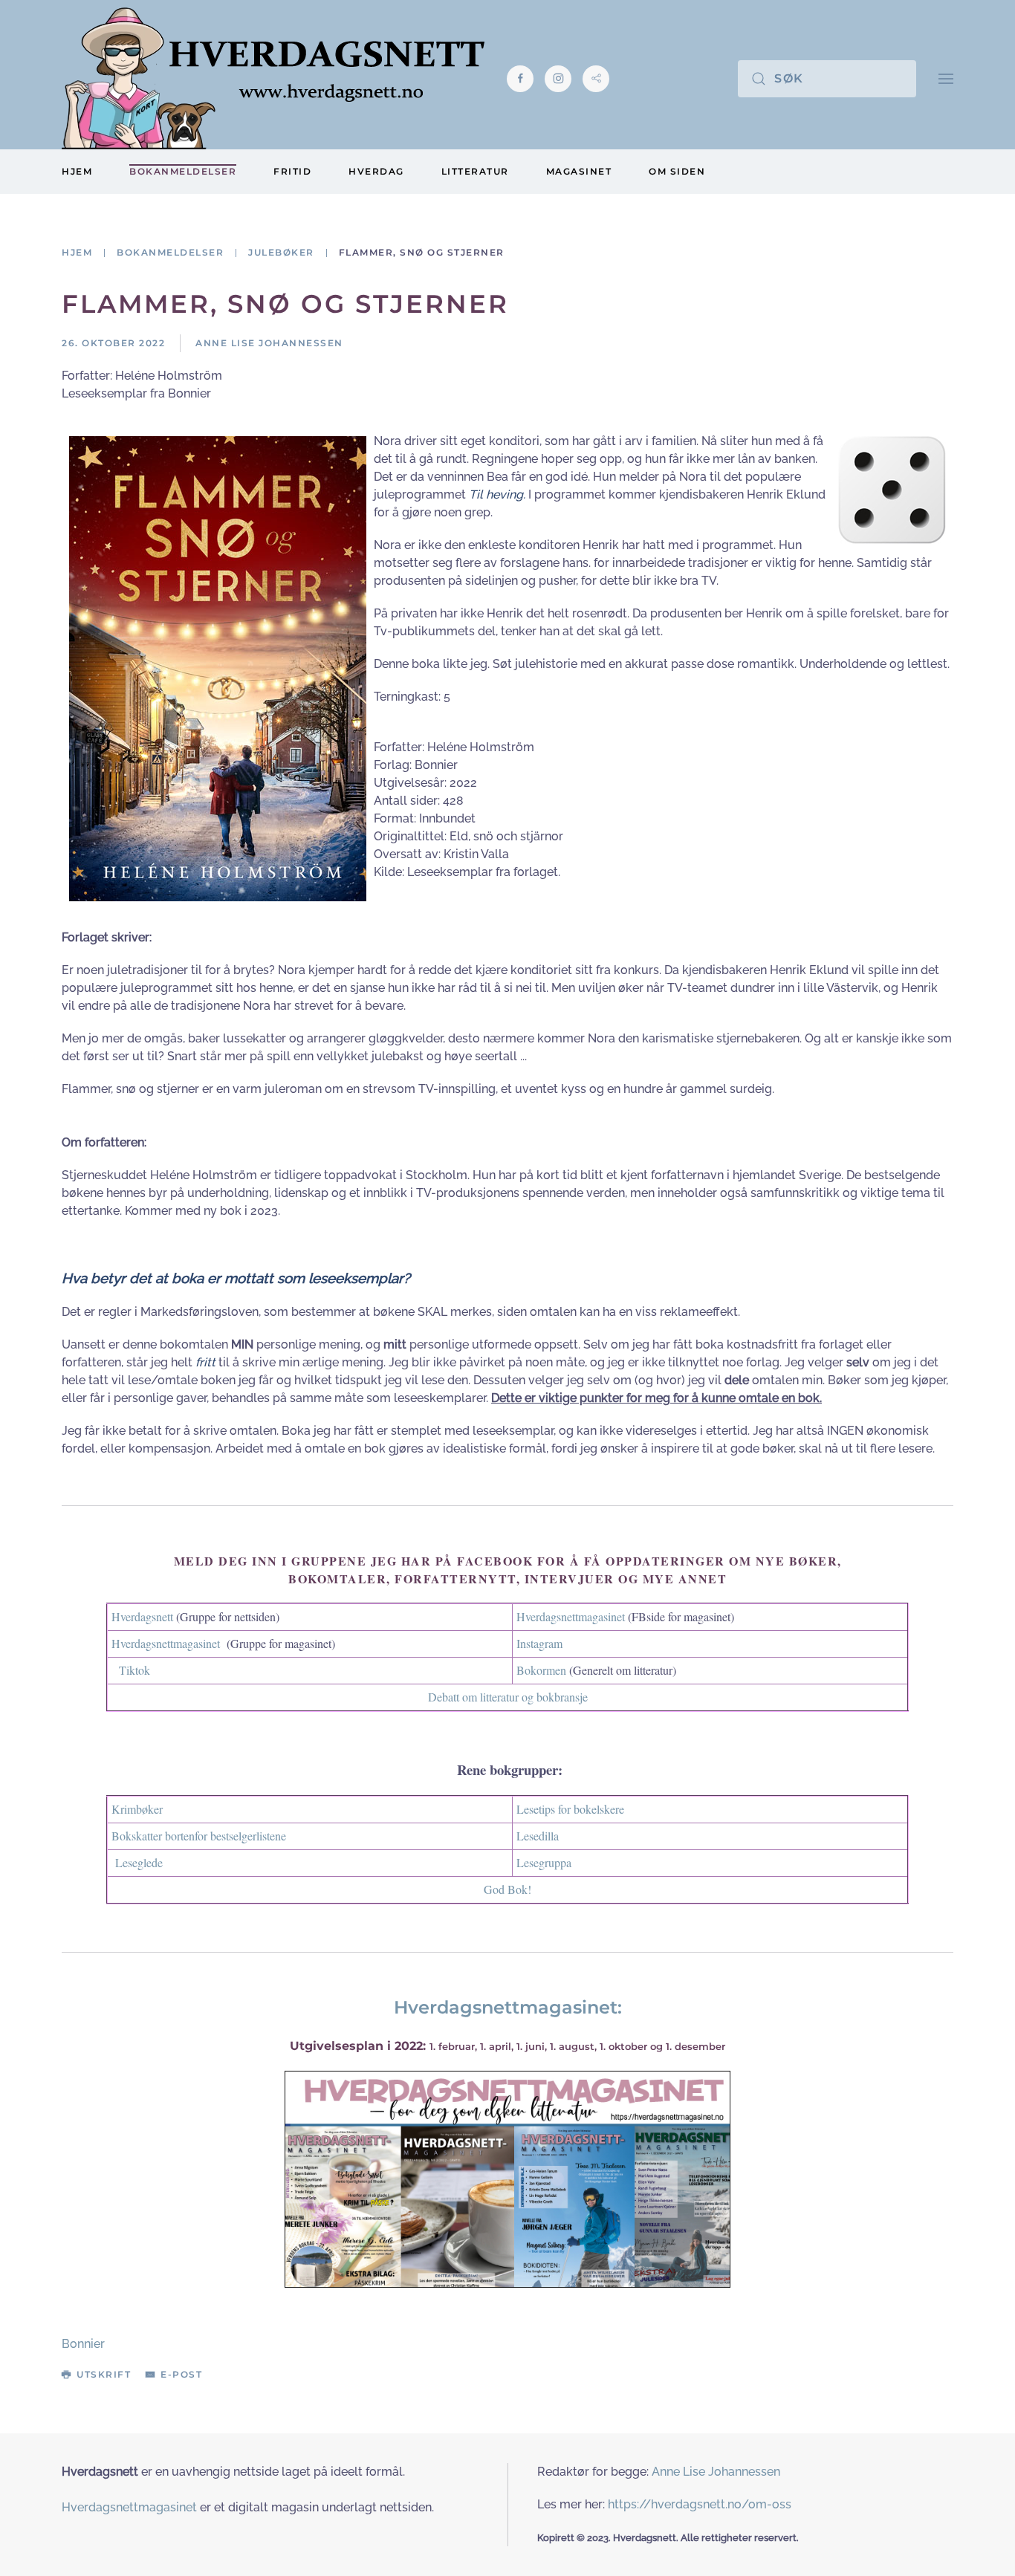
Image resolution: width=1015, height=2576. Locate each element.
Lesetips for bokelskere (570, 1809)
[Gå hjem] (273, 78)
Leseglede (139, 1862)
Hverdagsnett (142, 1616)
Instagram (539, 1643)
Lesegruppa (544, 1862)
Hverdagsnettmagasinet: (508, 2007)
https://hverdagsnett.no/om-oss (700, 2504)
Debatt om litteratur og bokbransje (508, 1697)
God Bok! (507, 1889)
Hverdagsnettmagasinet (571, 1616)
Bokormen (541, 1670)
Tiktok (134, 1670)
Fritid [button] (292, 171)
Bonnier (83, 2344)
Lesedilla (538, 1836)
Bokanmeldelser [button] (183, 171)
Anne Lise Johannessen (716, 2472)
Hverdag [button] (376, 171)
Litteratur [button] (475, 171)
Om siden (677, 171)
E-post (181, 2374)
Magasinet (579, 171)
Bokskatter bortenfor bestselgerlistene (199, 1836)
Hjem (77, 171)
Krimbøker (137, 1809)
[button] (946, 78)
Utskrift (104, 2374)
